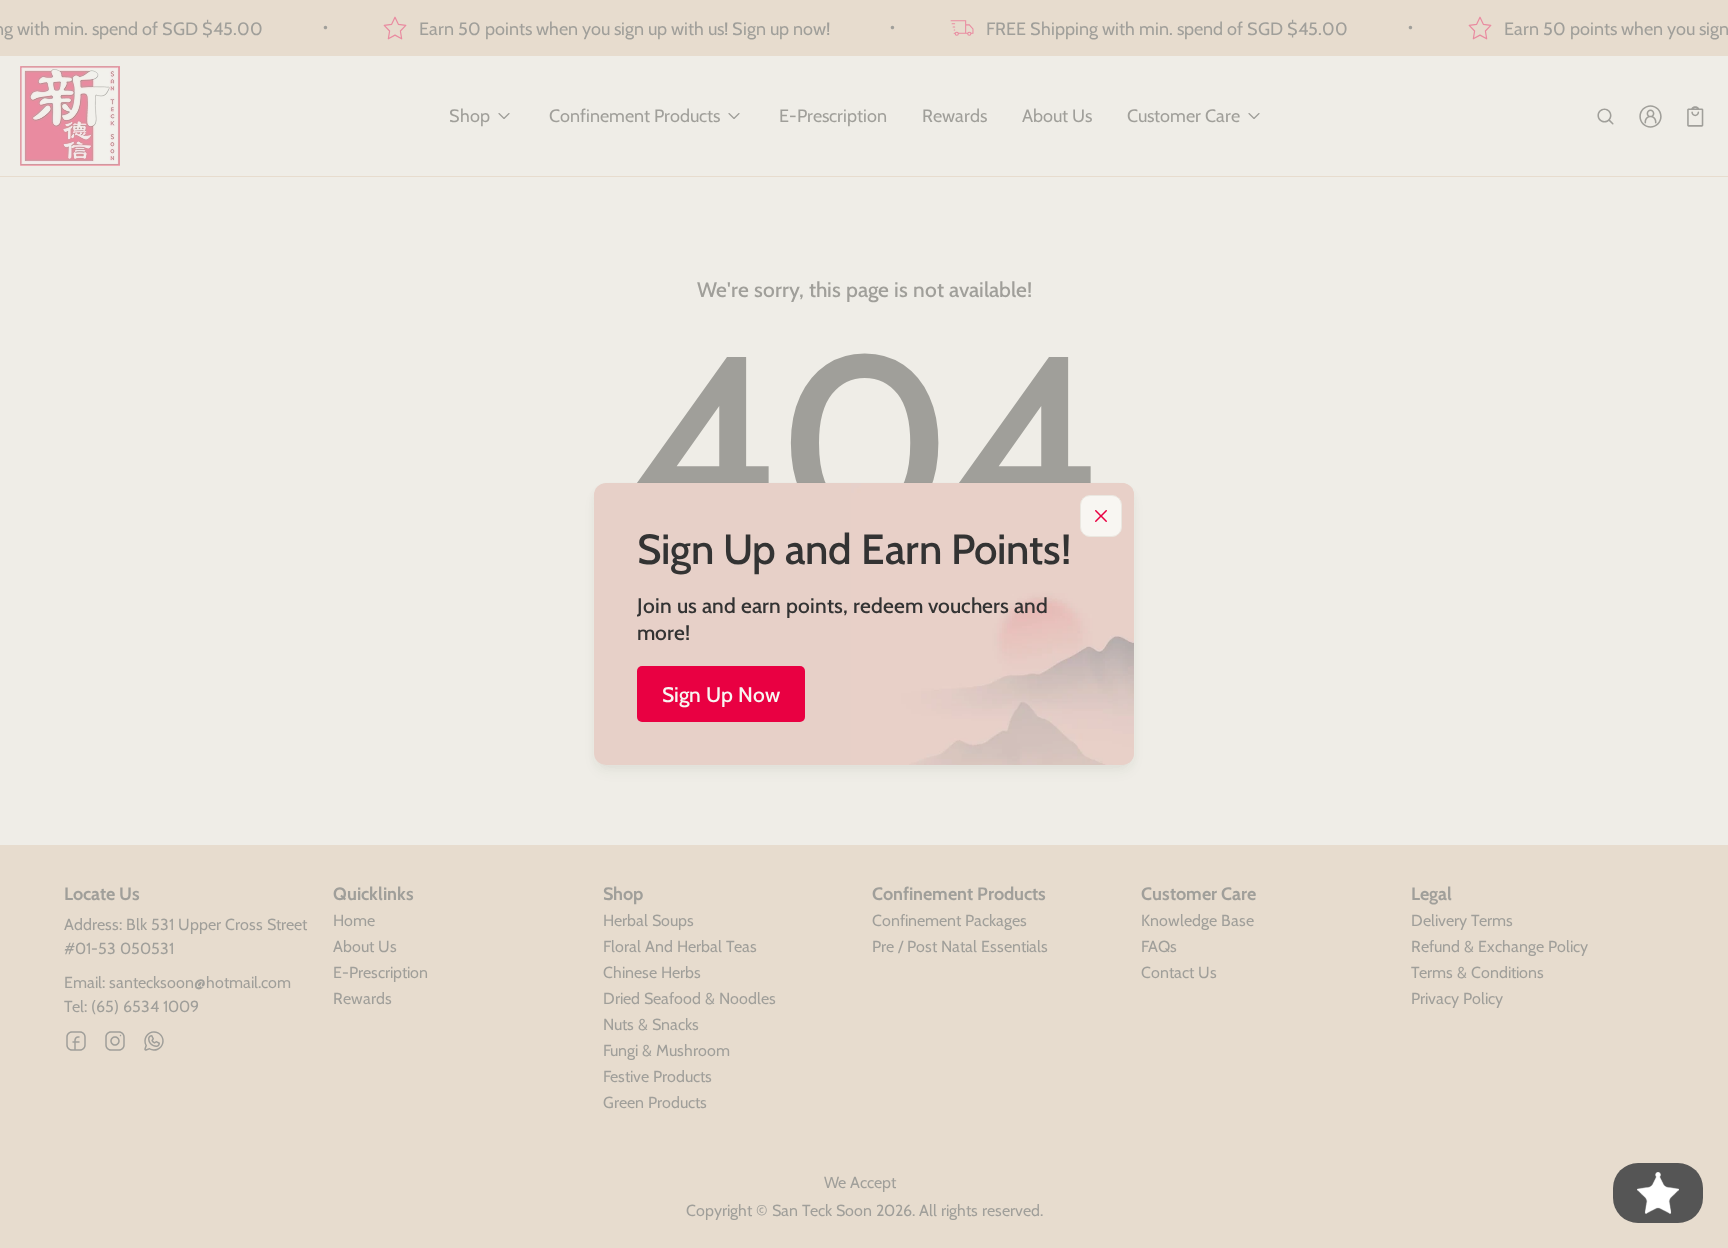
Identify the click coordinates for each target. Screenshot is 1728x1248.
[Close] (1101, 516)
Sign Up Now (721, 694)
